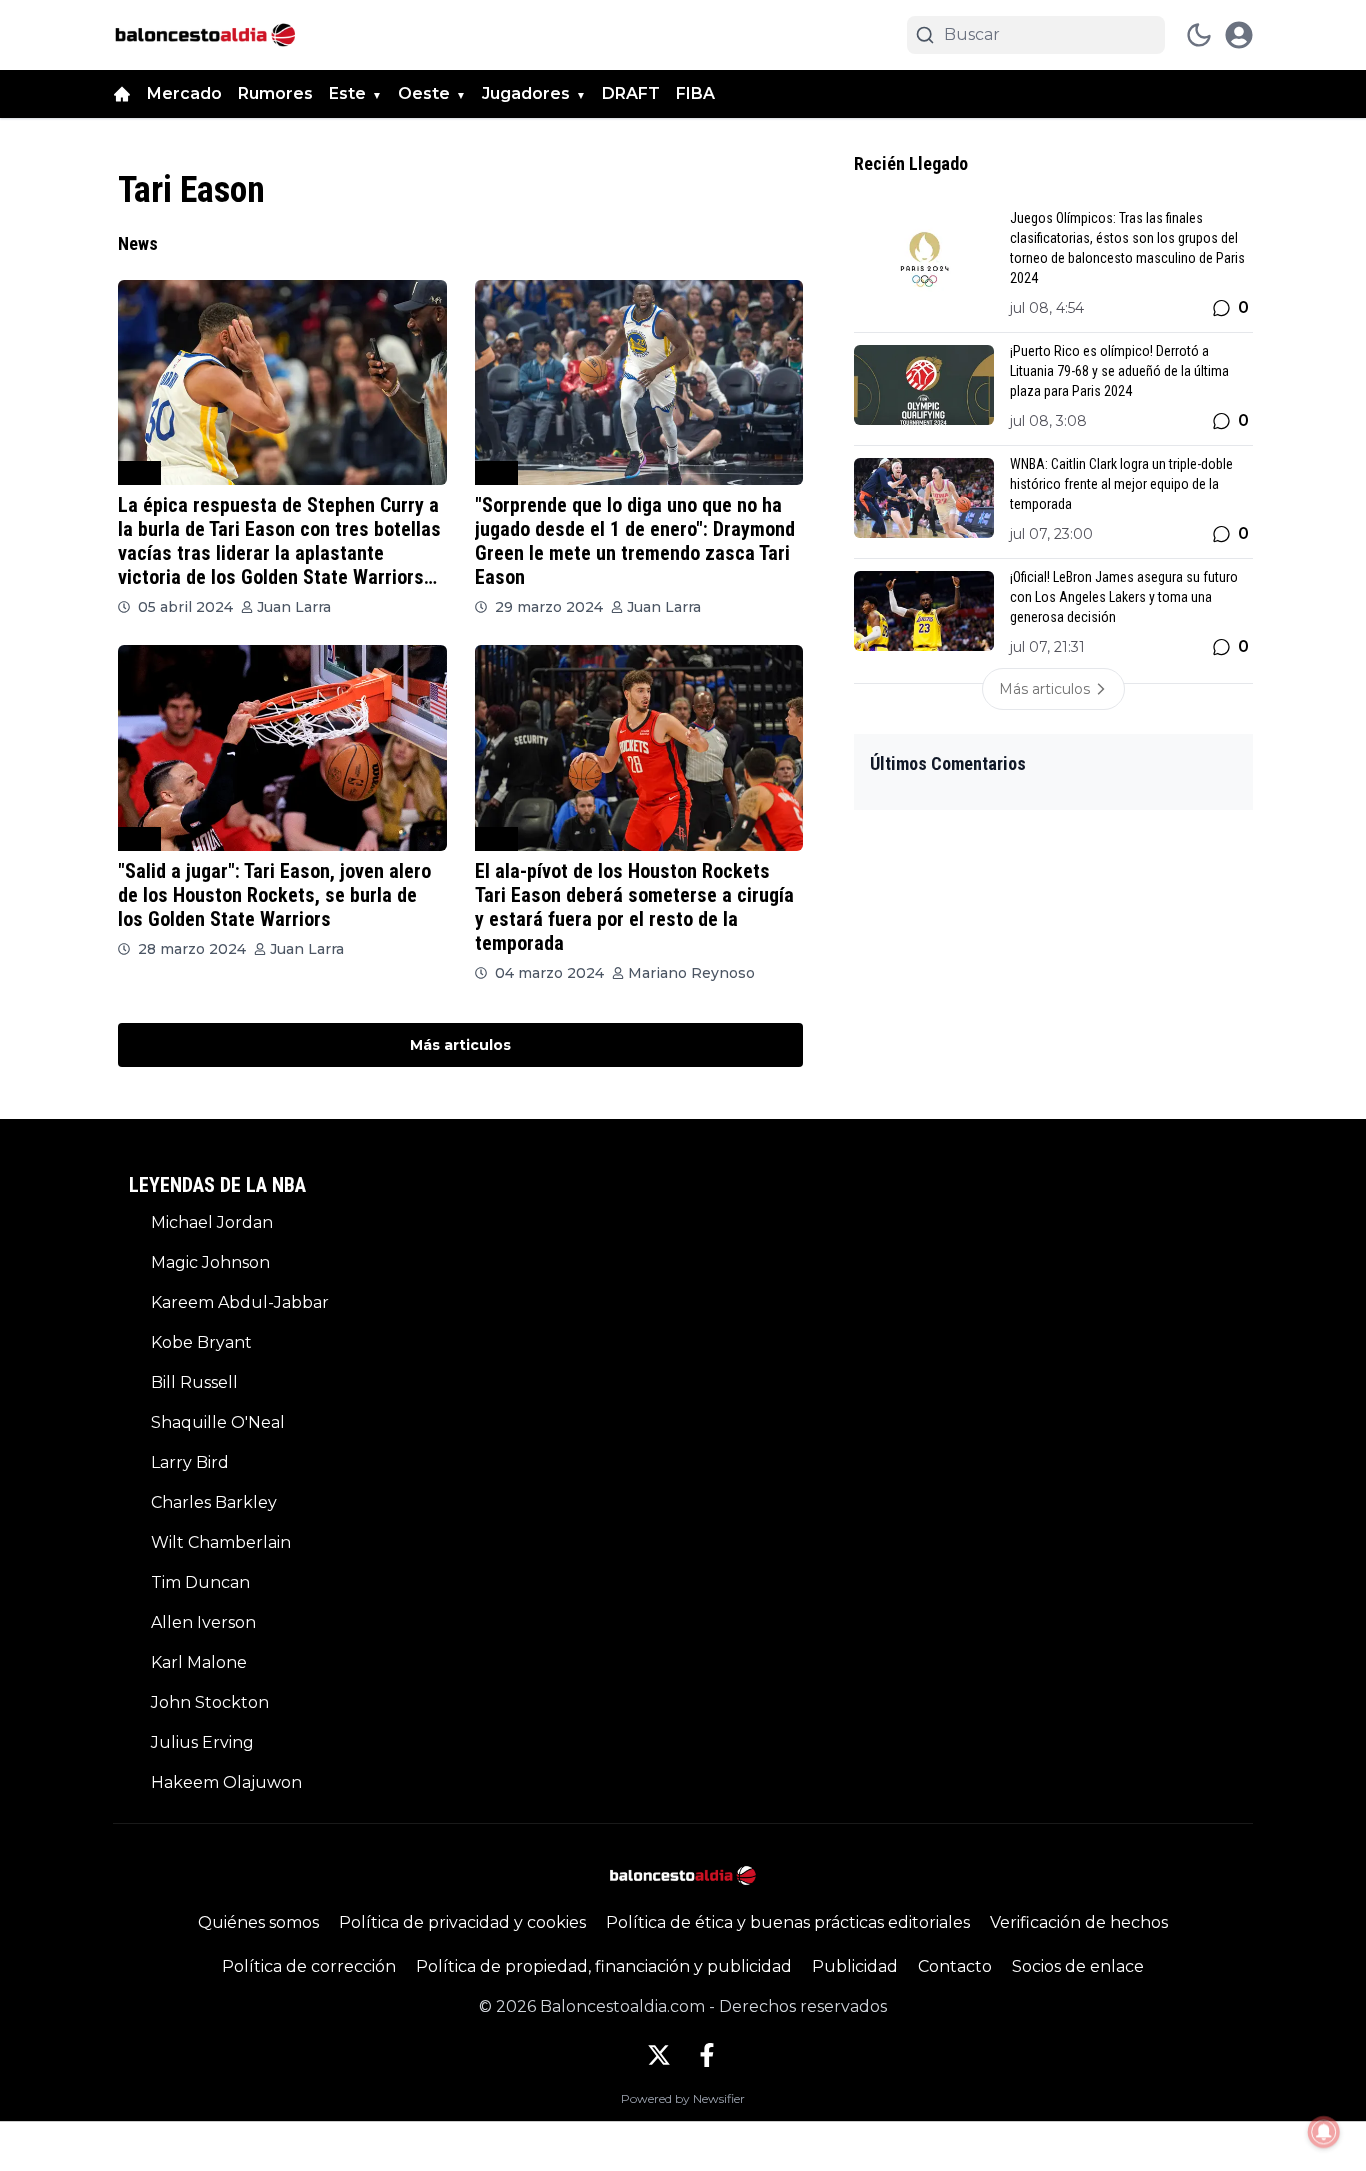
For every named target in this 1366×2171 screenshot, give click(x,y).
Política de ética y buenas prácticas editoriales (788, 1922)
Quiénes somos (258, 1922)
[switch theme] (1199, 35)
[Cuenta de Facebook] (707, 2055)
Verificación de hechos (1079, 1922)
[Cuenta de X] (659, 2055)
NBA (139, 472)
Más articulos (460, 1045)
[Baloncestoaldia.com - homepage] (205, 35)
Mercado (184, 93)
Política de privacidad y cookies (462, 1922)
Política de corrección (309, 1966)
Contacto (955, 1966)
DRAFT (631, 93)
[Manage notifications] (1324, 2132)
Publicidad (855, 1966)
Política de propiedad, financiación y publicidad (604, 1966)
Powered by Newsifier (683, 2098)
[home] (122, 94)
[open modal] (1239, 35)
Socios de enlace (1078, 1966)
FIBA (695, 93)
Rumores (275, 93)
